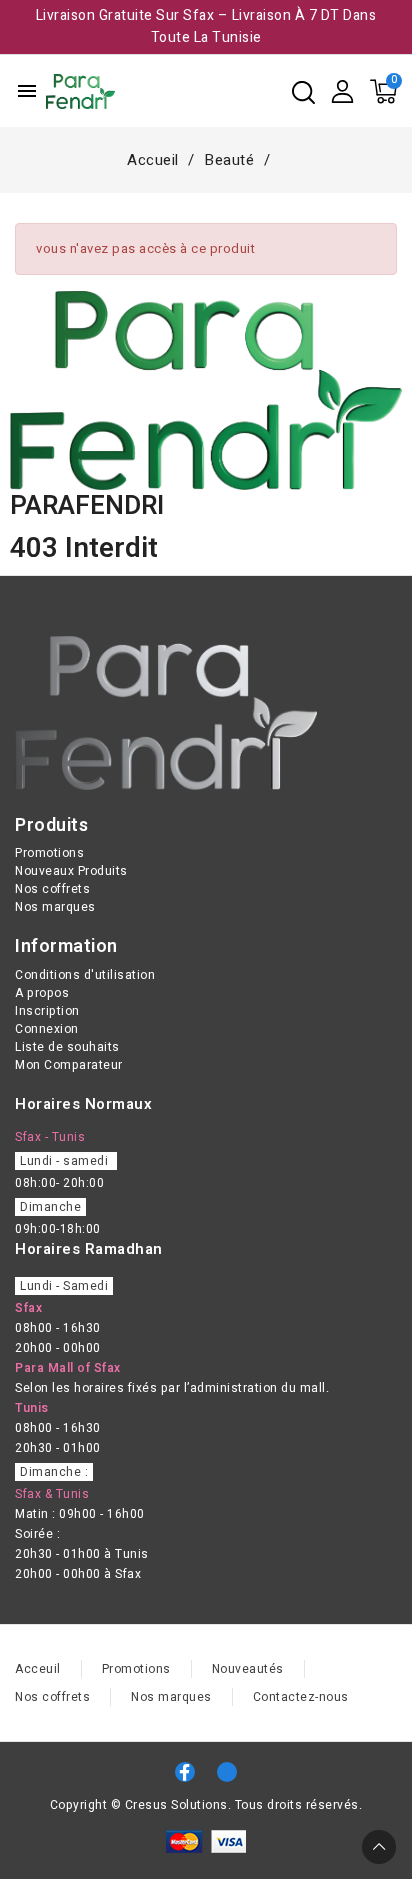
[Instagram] (227, 1772)
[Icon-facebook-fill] (185, 1772)
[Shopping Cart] (383, 91)
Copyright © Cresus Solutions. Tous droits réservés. (206, 1805)
